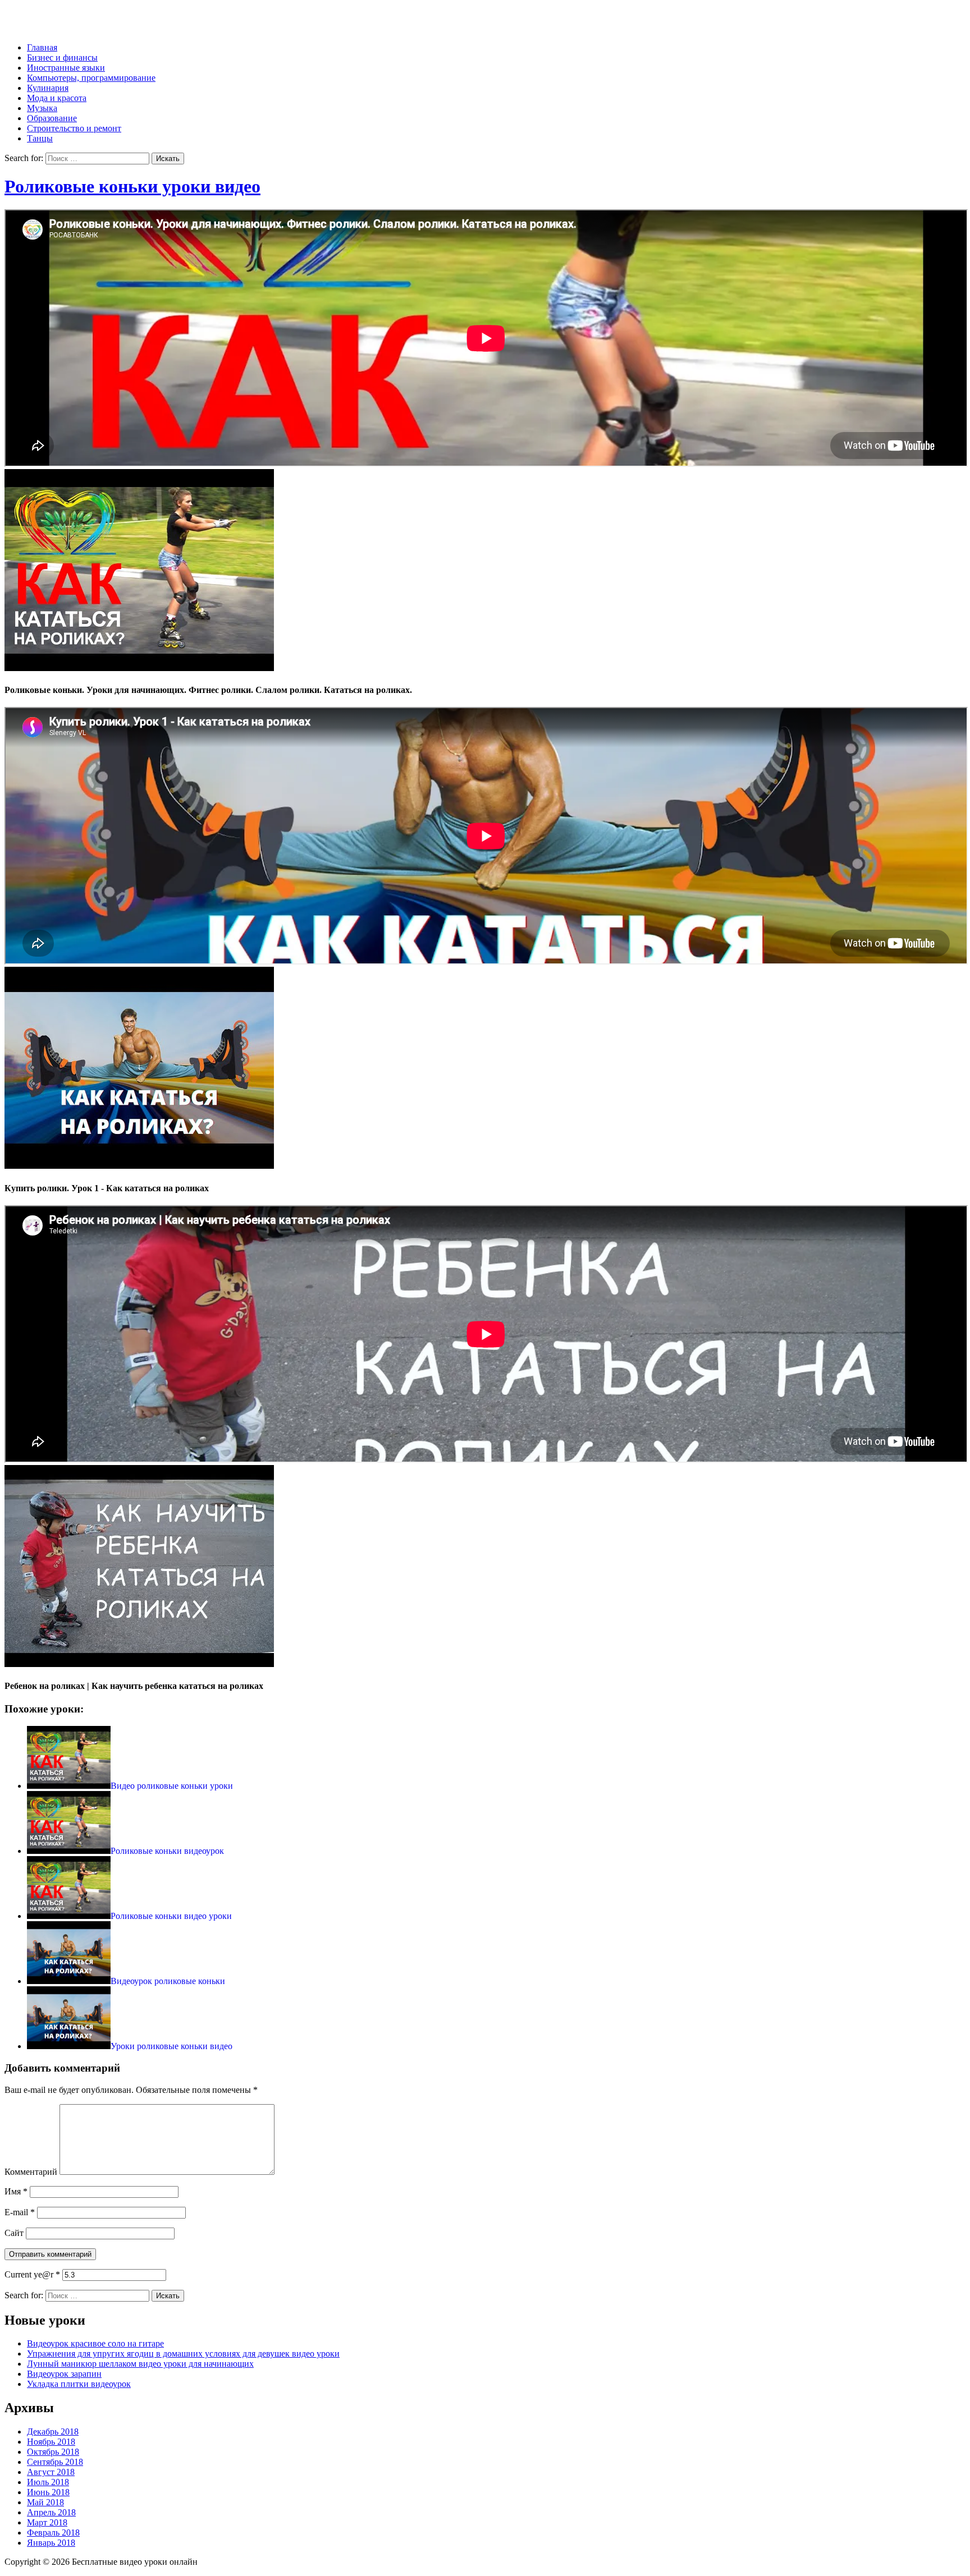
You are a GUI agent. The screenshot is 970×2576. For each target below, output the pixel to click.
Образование (52, 118)
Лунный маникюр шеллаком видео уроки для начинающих (140, 2364)
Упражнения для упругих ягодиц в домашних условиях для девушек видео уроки (183, 2354)
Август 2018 (51, 2472)
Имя (16, 2191)
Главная (42, 47)
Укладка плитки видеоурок (79, 2384)
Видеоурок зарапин (64, 2374)
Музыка (42, 108)
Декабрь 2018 (53, 2432)
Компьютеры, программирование (91, 78)
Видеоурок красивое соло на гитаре (95, 2343)
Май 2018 (45, 2502)
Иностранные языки (66, 68)
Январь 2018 (51, 2543)
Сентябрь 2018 (55, 2462)
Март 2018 (47, 2522)
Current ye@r (32, 2274)
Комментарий (31, 2172)
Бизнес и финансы (62, 58)
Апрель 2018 (51, 2512)
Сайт (14, 2233)
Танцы (40, 138)
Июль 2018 (48, 2482)
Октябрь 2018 (53, 2452)
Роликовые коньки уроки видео (132, 186)
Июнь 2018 (48, 2492)
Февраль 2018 (53, 2533)
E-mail (20, 2212)
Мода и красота (57, 98)
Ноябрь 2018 (51, 2442)
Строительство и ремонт (74, 128)
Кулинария (48, 88)
